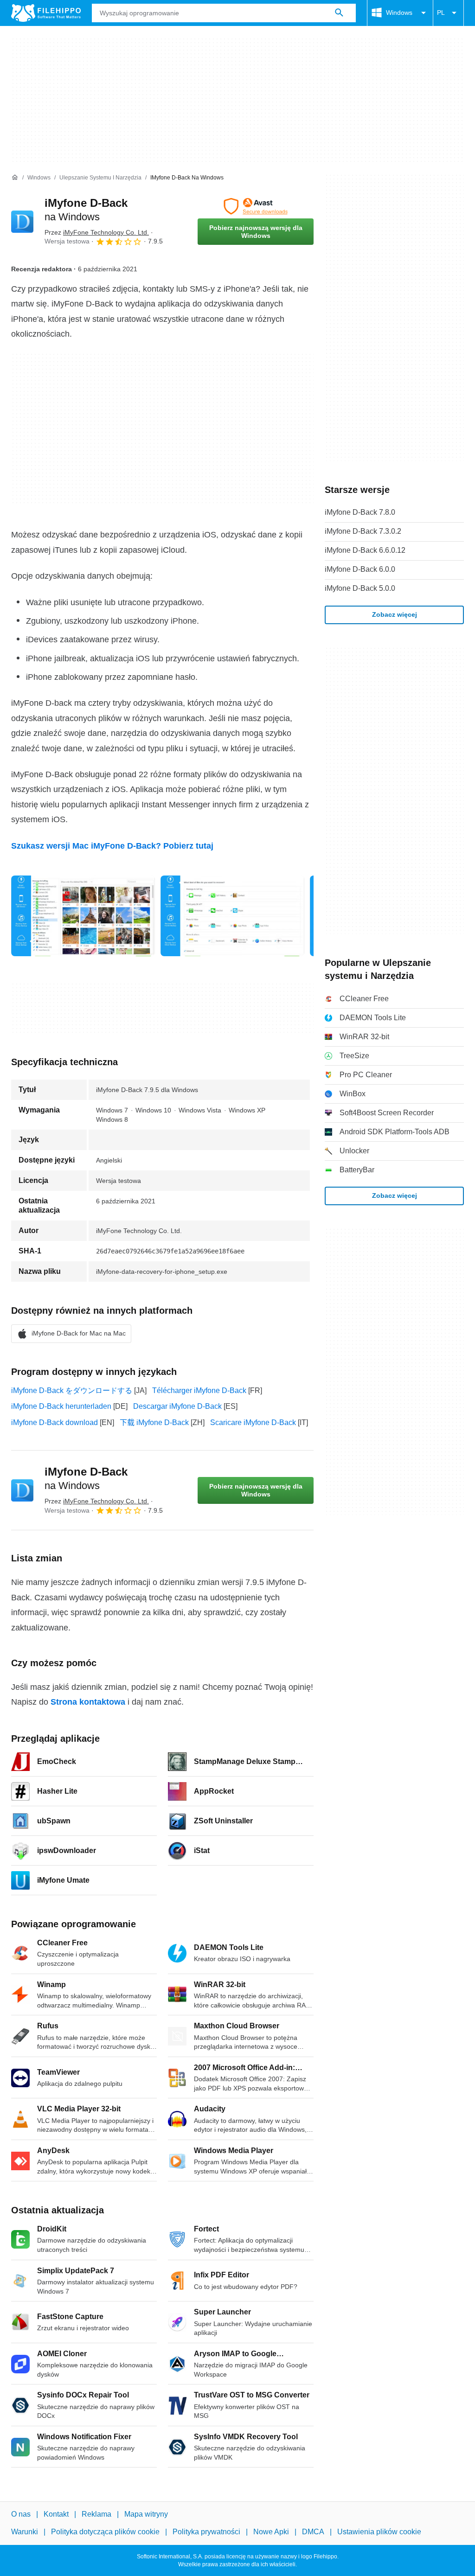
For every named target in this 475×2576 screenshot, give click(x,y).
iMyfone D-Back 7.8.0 (360, 512)
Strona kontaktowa (88, 1702)
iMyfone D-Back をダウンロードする (72, 1390)
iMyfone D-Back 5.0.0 (360, 588)
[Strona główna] (15, 178)
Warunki (25, 2532)
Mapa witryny (146, 2514)
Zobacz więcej (395, 614)
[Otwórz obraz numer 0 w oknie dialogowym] (83, 916)
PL (441, 13)
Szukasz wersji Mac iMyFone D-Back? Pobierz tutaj (112, 846)
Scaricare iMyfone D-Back (253, 1422)
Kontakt (56, 2514)
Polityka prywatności (206, 2532)
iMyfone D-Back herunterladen (61, 1406)
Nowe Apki (271, 2532)
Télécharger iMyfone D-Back (199, 1390)
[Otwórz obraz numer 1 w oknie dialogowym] (232, 916)
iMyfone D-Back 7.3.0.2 (363, 531)
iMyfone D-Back (86, 1478)
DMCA (313, 2532)
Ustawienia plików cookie (379, 2532)
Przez (97, 232)
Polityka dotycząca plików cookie (105, 2532)
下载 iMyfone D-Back (154, 1422)
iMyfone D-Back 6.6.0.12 (365, 550)
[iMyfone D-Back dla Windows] (22, 222)
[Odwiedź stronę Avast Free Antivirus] (256, 206)
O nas (21, 2514)
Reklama (96, 2514)
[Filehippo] (46, 13)
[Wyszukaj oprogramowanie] (339, 13)
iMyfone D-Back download (55, 1422)
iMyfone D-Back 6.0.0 (360, 569)
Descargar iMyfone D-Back (177, 1406)
